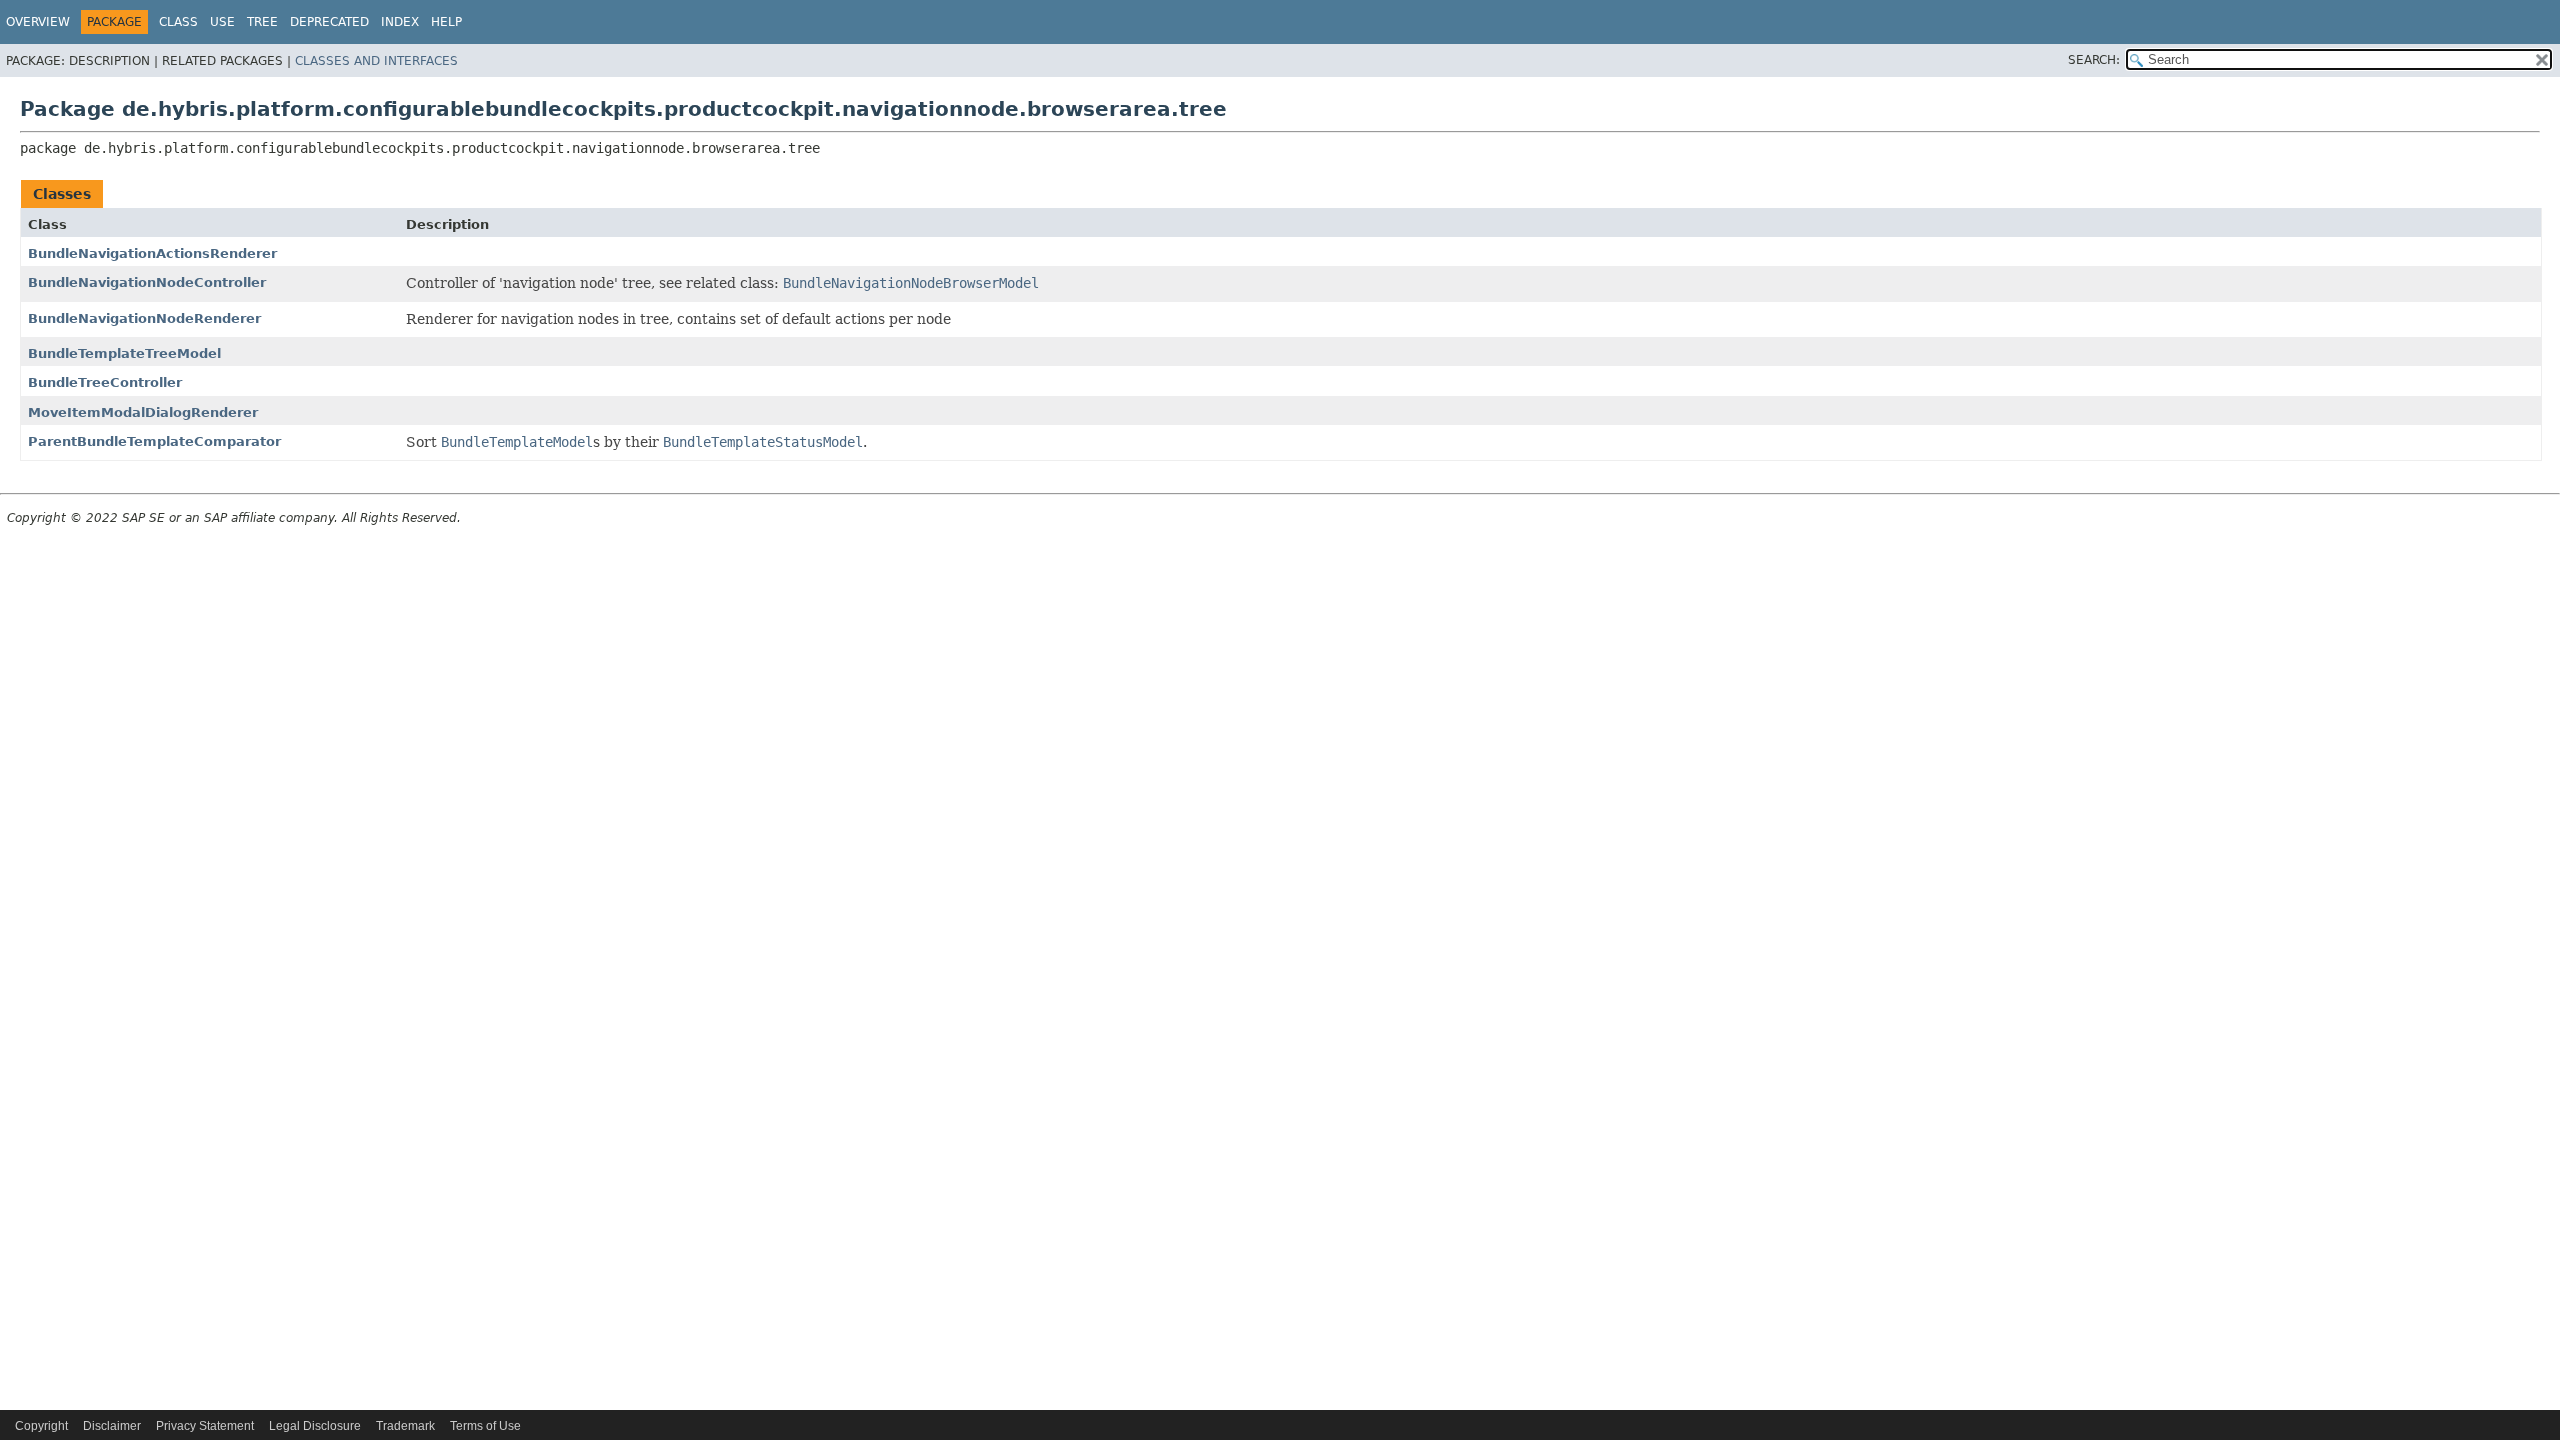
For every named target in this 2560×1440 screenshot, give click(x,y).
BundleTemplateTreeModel (124, 353)
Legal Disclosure (315, 1426)
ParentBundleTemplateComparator (154, 441)
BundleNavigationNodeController (147, 282)
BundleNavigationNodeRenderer (144, 318)
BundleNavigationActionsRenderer (152, 253)
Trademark (405, 1426)
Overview (38, 22)
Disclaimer (112, 1426)
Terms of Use (485, 1426)
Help (446, 22)
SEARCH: (2094, 60)
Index (400, 22)
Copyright (41, 1426)
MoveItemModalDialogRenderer (143, 412)
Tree (262, 22)
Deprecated (329, 22)
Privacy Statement (205, 1426)
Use (222, 22)
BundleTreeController (105, 382)
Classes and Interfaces (376, 61)
